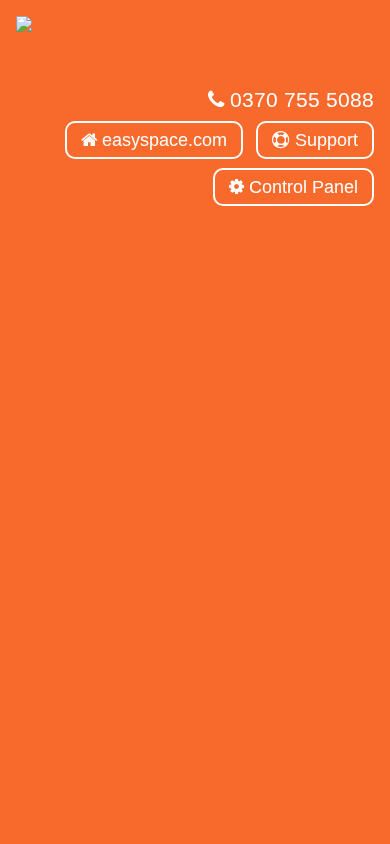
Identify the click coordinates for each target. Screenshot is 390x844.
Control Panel (301, 187)
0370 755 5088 (299, 99)
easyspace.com (162, 140)
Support (324, 140)
